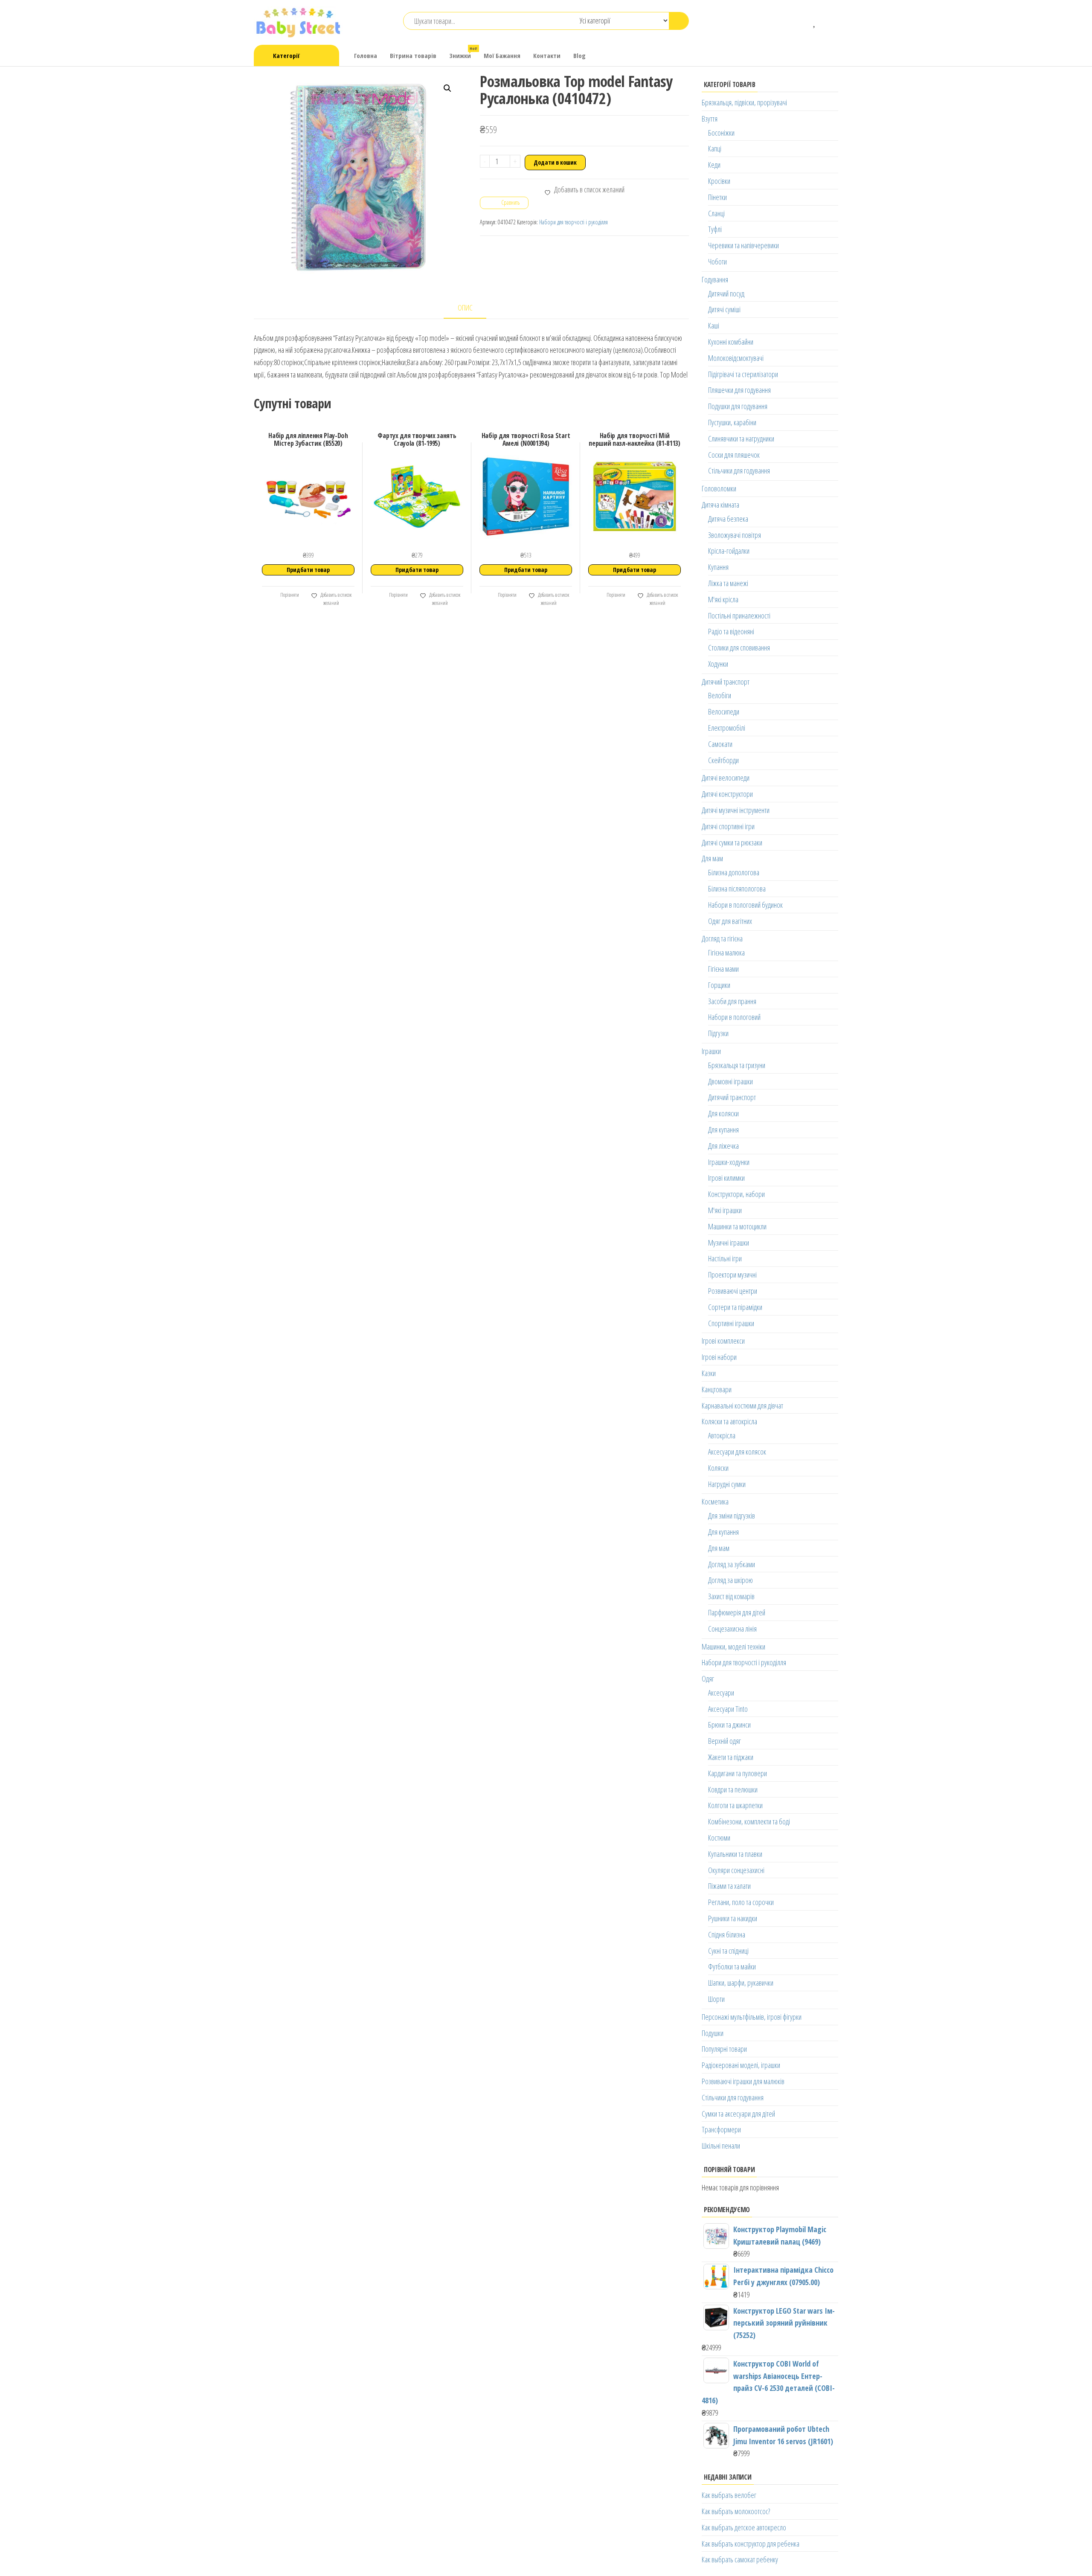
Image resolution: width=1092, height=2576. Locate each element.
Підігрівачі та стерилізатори (743, 374)
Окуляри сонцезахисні (736, 1870)
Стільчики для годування (739, 470)
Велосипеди (724, 712)
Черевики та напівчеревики (743, 245)
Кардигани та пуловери (738, 1773)
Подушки (713, 2033)
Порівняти (289, 595)
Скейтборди (723, 760)
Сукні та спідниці (728, 1951)
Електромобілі (727, 728)
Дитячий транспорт (726, 682)
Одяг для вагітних (730, 921)
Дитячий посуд (726, 293)
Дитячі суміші (724, 309)
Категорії (286, 55)
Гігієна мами (723, 969)
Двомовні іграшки (730, 1081)
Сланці (716, 213)
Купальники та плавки (735, 1854)
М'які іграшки (725, 1210)
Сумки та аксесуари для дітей (738, 2114)
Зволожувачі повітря (735, 535)
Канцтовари (717, 1389)
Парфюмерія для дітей (737, 1612)
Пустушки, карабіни (732, 422)
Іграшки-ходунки (729, 1162)
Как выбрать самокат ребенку (740, 2559)
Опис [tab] (465, 308)
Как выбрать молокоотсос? (736, 2511)
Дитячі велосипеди (726, 778)
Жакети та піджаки (731, 1757)
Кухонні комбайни (731, 342)
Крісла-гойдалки (729, 551)
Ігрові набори (719, 1357)
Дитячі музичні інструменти (736, 810)
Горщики (719, 985)
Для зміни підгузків (732, 1516)
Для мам (712, 858)
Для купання (723, 1130)
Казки (709, 1373)
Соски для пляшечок (734, 455)
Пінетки (717, 197)
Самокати (720, 744)
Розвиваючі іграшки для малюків (743, 2081)
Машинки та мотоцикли (737, 1226)
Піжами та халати (729, 1886)
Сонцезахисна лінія (732, 1629)
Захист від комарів (731, 1596)
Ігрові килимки (726, 1178)
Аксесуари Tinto (728, 1709)
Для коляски (723, 1113)
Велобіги (720, 695)
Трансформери (721, 2129)
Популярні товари (724, 2049)
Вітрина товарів (413, 55)
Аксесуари (721, 1693)
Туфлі (715, 229)
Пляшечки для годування (739, 390)
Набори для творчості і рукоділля (574, 222)
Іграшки (711, 1051)
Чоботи (717, 261)
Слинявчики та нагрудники (741, 439)
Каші (714, 325)
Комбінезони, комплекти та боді (749, 1821)
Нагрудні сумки (727, 1484)
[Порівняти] (802, 21)
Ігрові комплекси (723, 1341)
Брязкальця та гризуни (737, 1065)
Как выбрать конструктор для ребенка (751, 2544)
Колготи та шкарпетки (735, 1805)
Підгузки (718, 1033)
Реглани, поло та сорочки (741, 1902)
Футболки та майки (732, 1966)
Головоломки (719, 488)
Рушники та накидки (733, 1918)
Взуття (710, 119)
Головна (366, 55)
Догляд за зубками (732, 1564)
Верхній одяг (725, 1741)
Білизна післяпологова (737, 889)
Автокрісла (722, 1435)
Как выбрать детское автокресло (744, 2527)
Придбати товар (308, 570)
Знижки (463, 53)
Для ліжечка (723, 1146)
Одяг (708, 1679)
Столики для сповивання (739, 648)
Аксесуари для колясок (737, 1452)
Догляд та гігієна (722, 938)
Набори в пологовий (734, 1017)
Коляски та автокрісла (729, 1421)
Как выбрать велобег (729, 2495)
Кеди (714, 165)
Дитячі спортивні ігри (728, 826)
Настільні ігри (725, 1258)
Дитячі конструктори (727, 794)
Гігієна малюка (726, 953)
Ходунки (718, 664)
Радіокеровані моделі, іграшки (741, 2065)
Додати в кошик (555, 162)
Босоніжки (721, 133)
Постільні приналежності (739, 616)
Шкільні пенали (721, 2146)
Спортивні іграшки (731, 1323)
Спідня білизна (727, 1934)
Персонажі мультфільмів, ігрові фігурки (752, 2017)
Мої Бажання (502, 55)
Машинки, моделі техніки (733, 1647)
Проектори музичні (732, 1275)
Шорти (716, 1999)
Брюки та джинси (729, 1725)
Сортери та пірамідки (735, 1307)
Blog (579, 55)
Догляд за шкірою (730, 1580)
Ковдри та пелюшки (733, 1789)
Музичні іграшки (729, 1243)
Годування (715, 279)
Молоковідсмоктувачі (736, 358)
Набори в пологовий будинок (745, 905)
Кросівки (719, 181)
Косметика (715, 1501)
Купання (718, 567)
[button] (447, 88)
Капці (715, 148)
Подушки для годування (738, 406)
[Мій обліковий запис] (828, 21)
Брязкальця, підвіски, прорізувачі (744, 102)
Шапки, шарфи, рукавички (741, 1983)
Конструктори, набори (736, 1194)
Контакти (547, 55)
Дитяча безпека (728, 519)
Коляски (718, 1468)
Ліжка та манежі (728, 583)
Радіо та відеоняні (731, 631)
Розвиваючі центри (733, 1291)
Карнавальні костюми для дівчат (742, 1406)
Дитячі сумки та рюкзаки (732, 842)
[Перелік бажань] (815, 21)
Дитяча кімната (720, 505)
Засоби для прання (732, 1001)
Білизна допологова (734, 872)
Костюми (719, 1838)
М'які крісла (723, 599)
